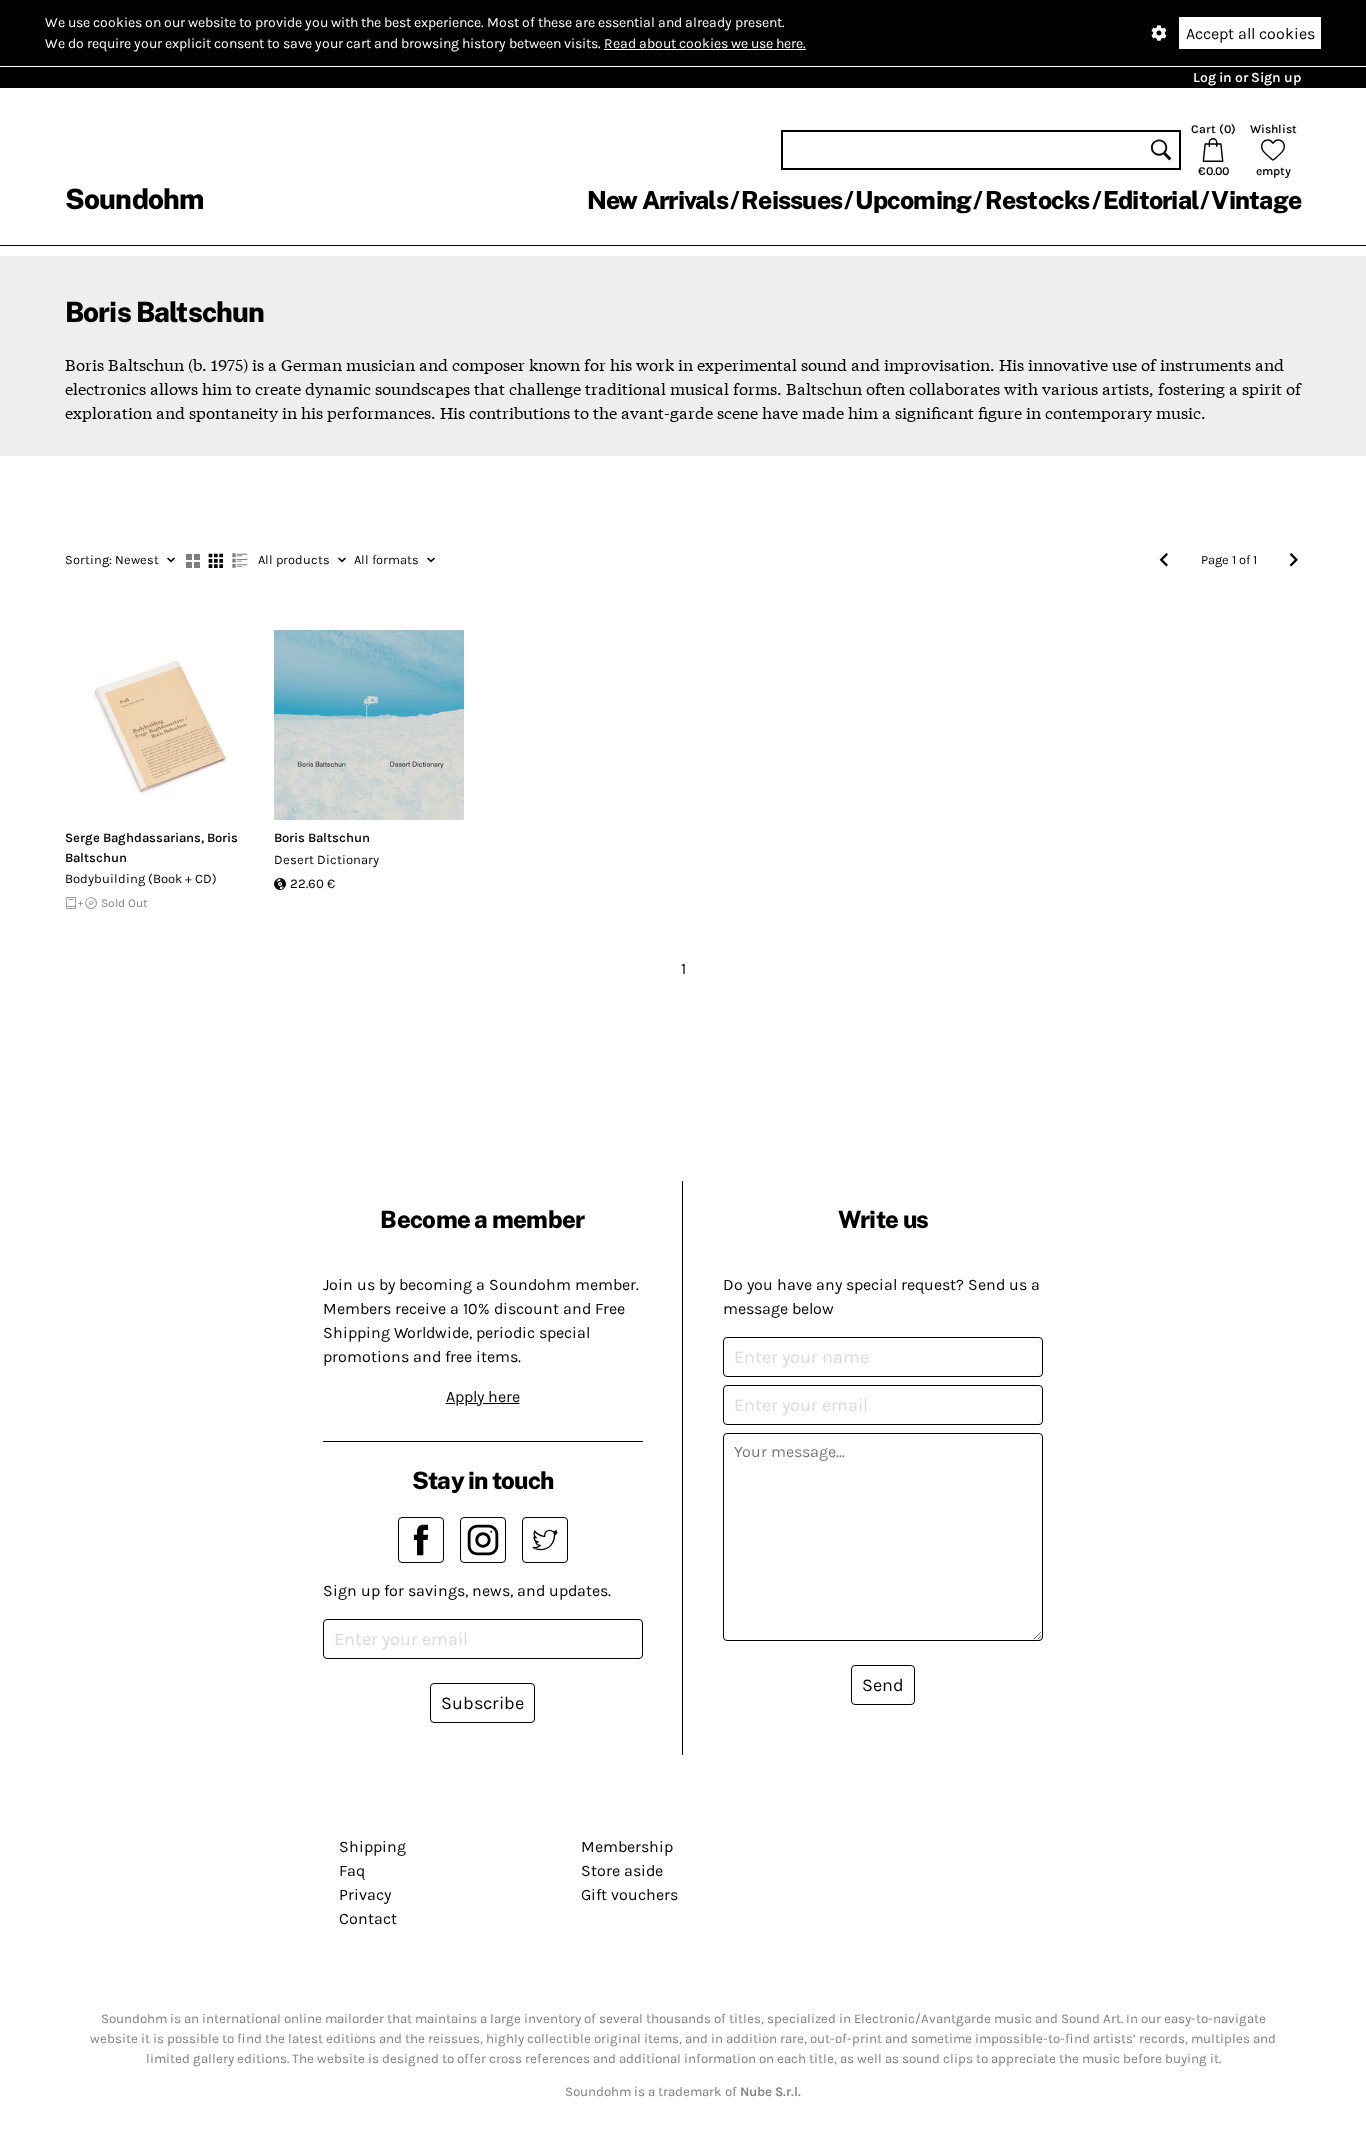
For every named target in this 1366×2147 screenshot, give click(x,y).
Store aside (622, 1870)
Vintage (1256, 200)
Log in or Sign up (1247, 77)
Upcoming (913, 200)
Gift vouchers (629, 1894)
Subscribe (482, 1703)
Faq (352, 1870)
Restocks (1037, 200)
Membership (627, 1846)
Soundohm (134, 198)
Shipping (372, 1846)
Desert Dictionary (326, 859)
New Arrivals (657, 200)
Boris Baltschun (322, 837)
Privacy (365, 1894)
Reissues (791, 200)
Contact (368, 1918)
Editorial (1150, 200)
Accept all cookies (1250, 33)
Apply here (483, 1396)
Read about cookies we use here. (705, 43)
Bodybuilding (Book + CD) (141, 878)
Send (883, 1685)
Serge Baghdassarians (133, 837)
